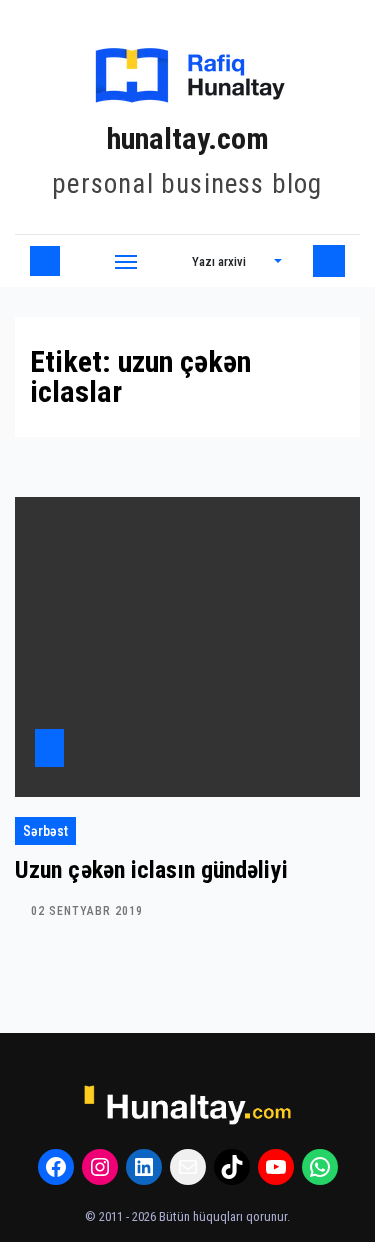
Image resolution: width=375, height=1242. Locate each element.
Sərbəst (45, 831)
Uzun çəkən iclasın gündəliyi (151, 870)
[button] (237, 261)
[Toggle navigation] (126, 261)
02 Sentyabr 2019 (87, 911)
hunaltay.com (188, 138)
